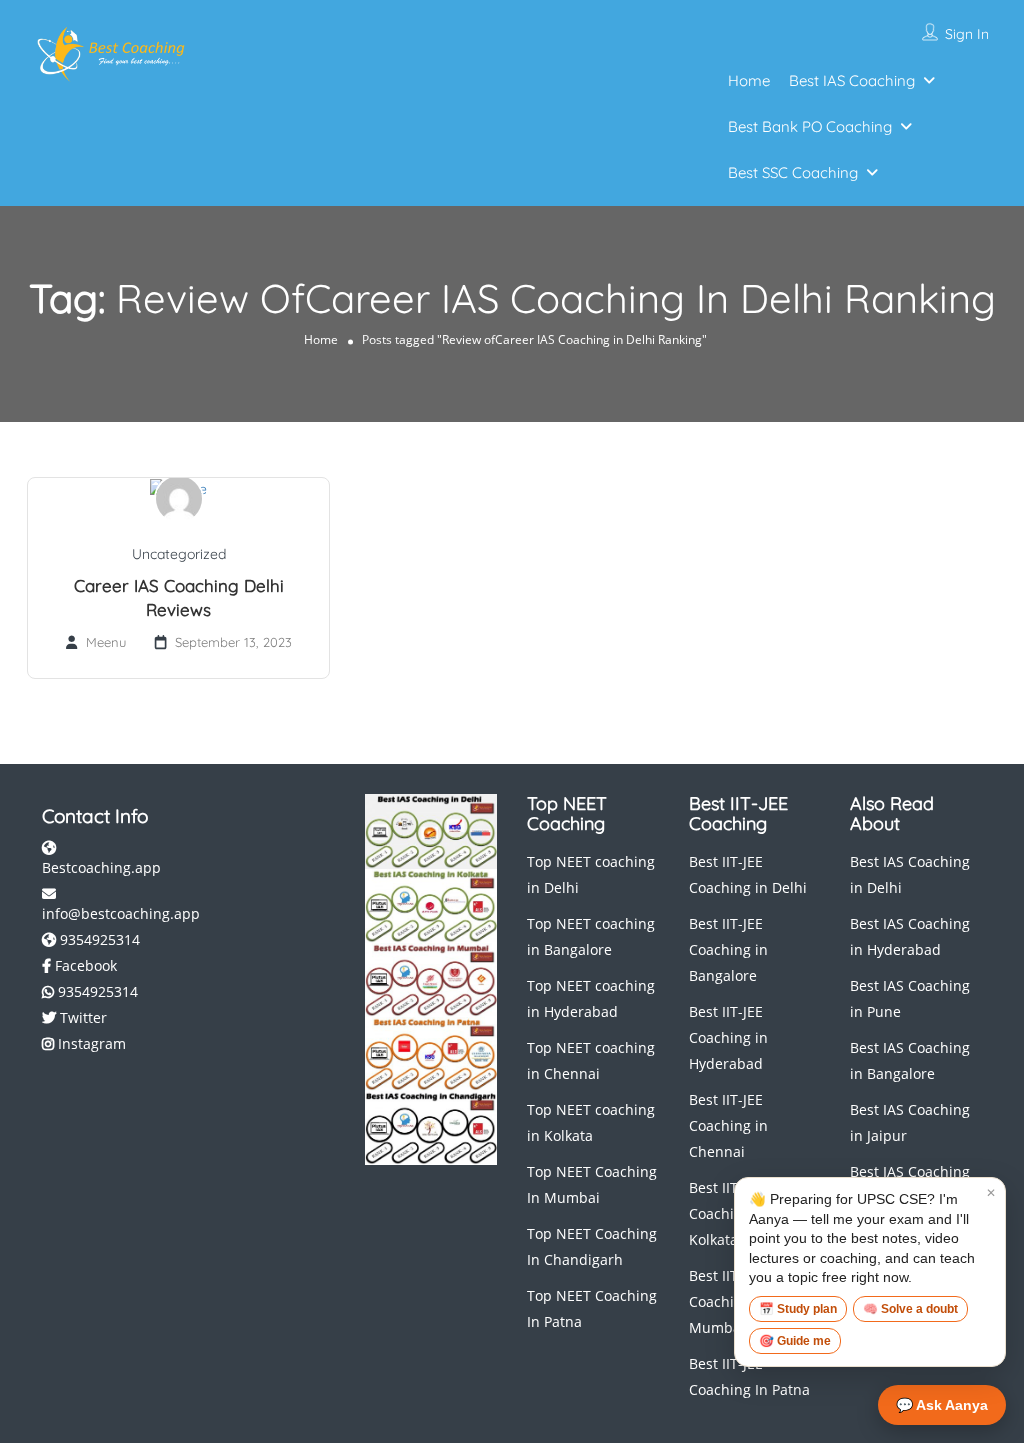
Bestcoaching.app (101, 867)
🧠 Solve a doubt (910, 1309)
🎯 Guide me (795, 1341)
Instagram (90, 1043)
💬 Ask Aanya (942, 1405)
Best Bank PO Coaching (810, 126)
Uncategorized (179, 554)
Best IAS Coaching (852, 80)
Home (749, 80)
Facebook (84, 965)
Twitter (81, 1017)
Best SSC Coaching (793, 172)
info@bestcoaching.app (121, 913)
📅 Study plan (798, 1309)
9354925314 (98, 939)
